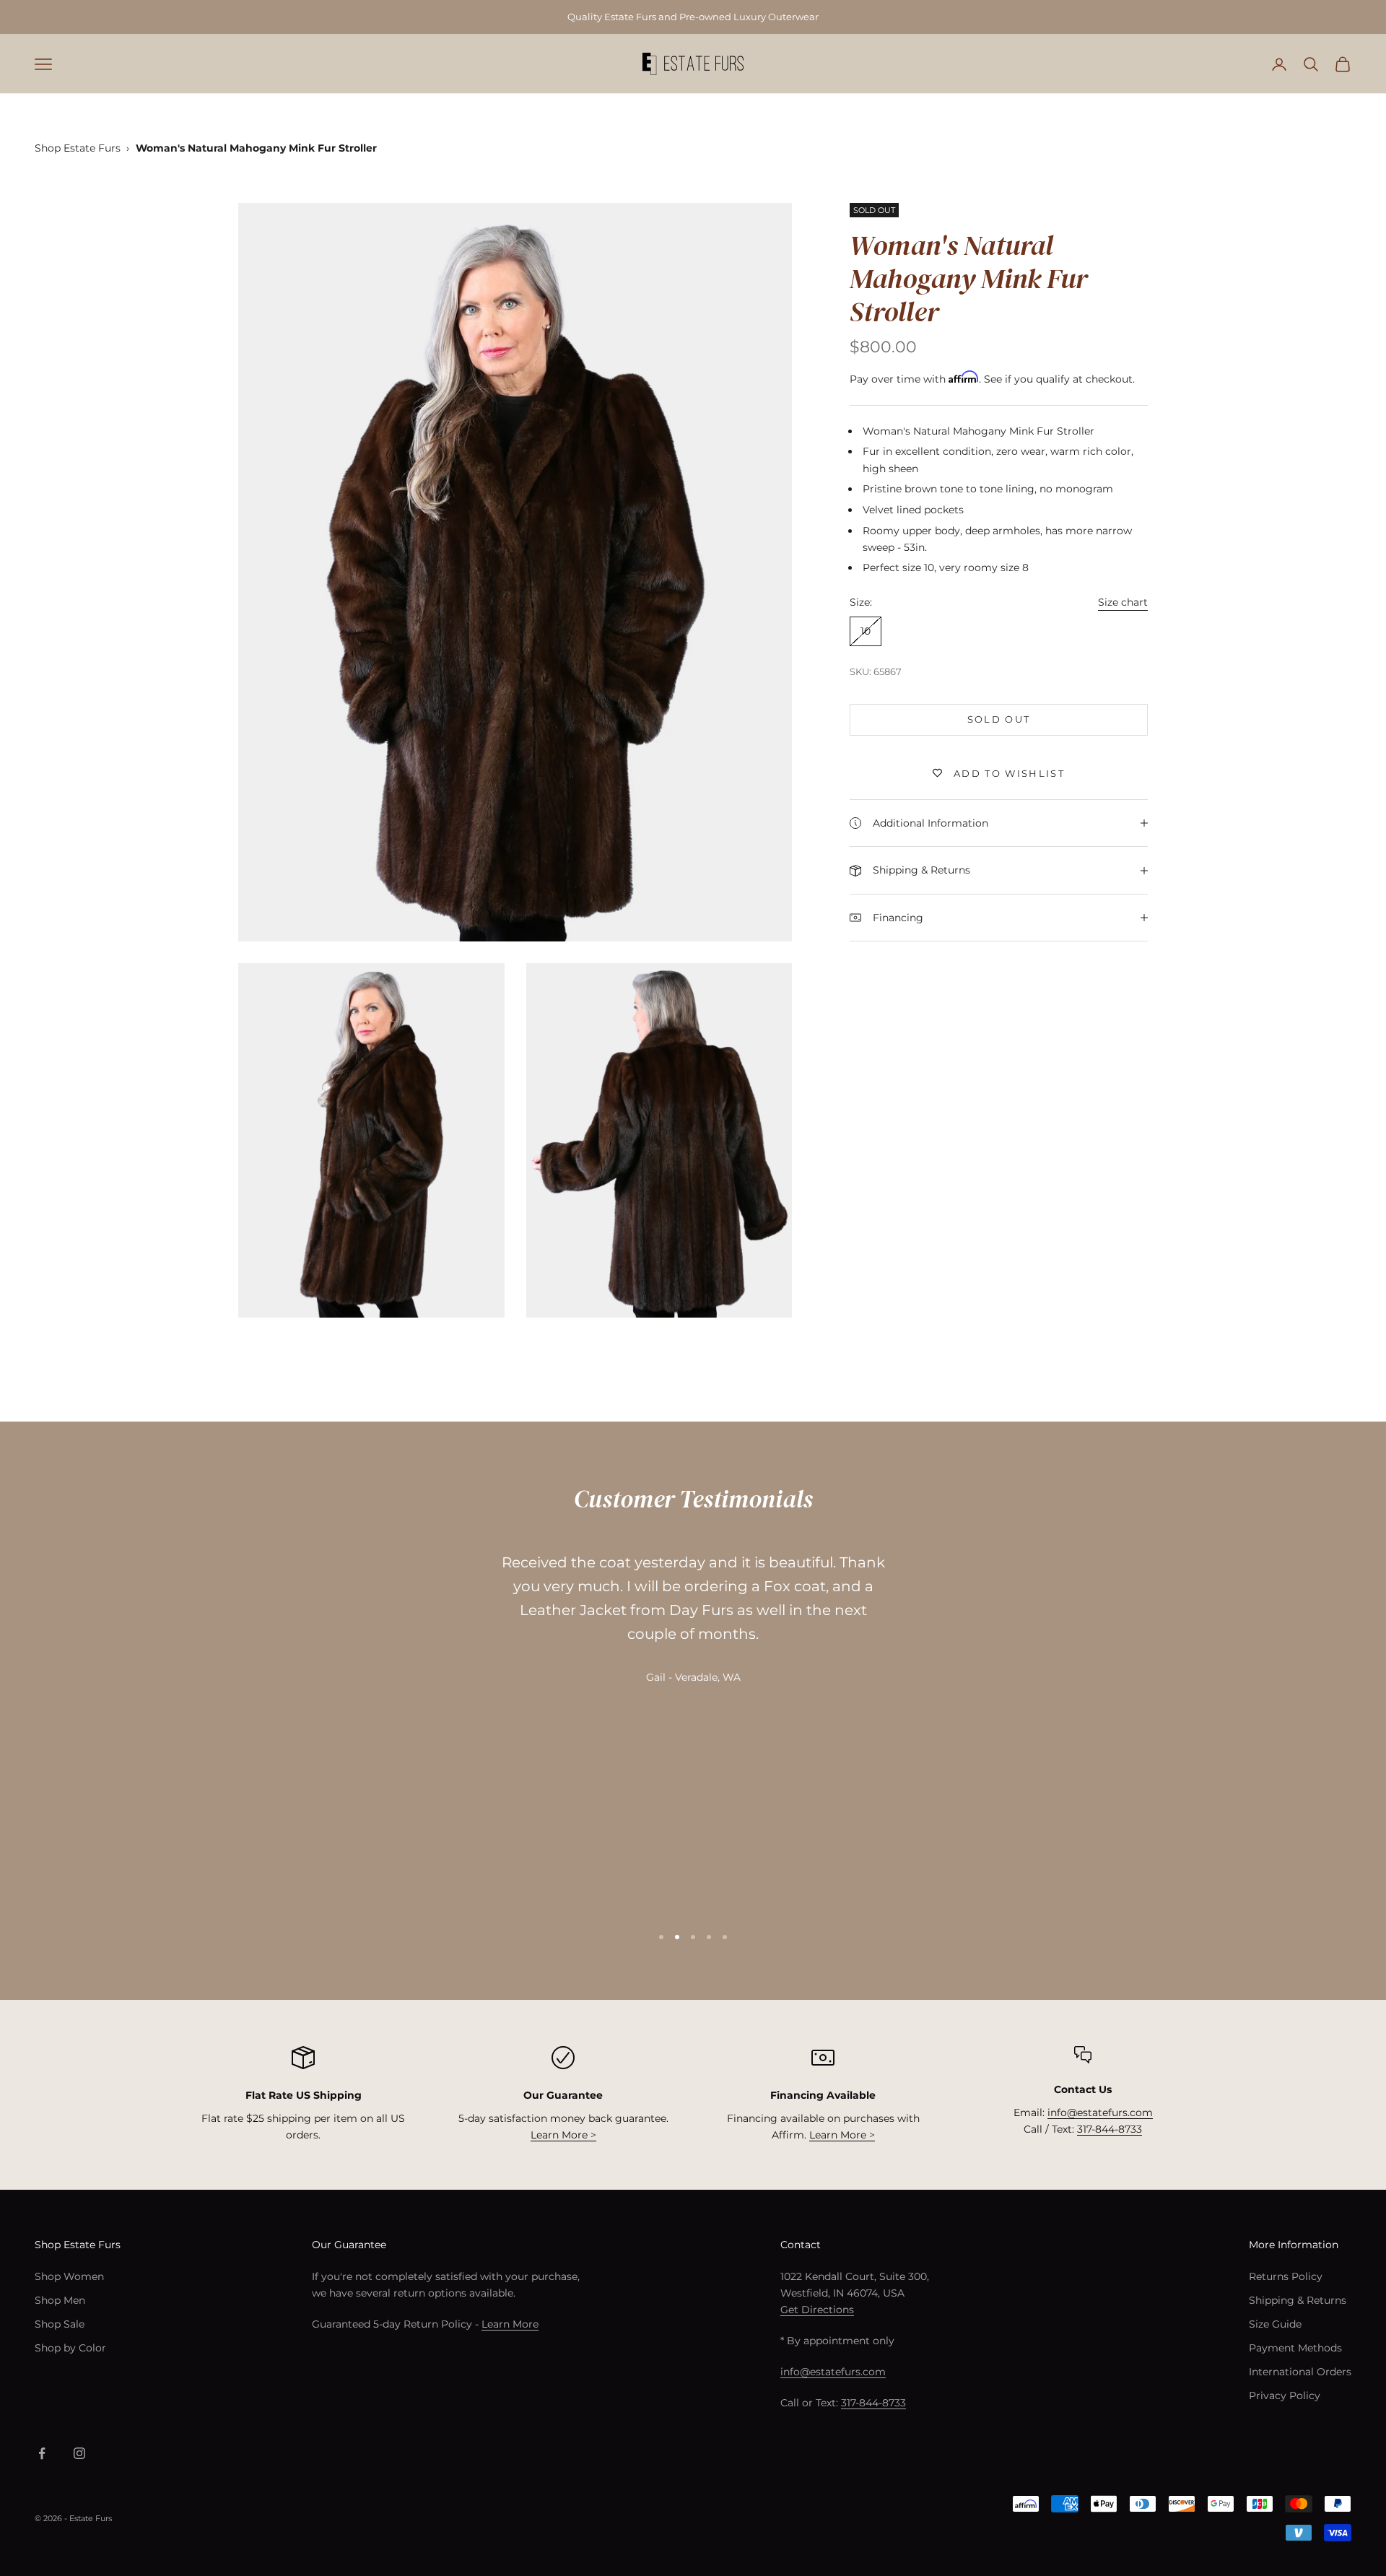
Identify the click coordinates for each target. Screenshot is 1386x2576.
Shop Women (69, 2276)
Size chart (1123, 602)
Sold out (999, 719)
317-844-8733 (1110, 2129)
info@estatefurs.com (1100, 2112)
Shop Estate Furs (78, 148)
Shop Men (60, 2300)
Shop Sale (60, 2324)
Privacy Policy (1285, 2396)
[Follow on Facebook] (42, 2453)
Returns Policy (1286, 2276)
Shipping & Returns (1298, 2300)
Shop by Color (70, 2348)
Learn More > (563, 2135)
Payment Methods (1295, 2348)
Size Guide (1275, 2324)
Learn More (510, 2324)
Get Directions (817, 2310)
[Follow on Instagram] (79, 2453)
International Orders (1300, 2372)
